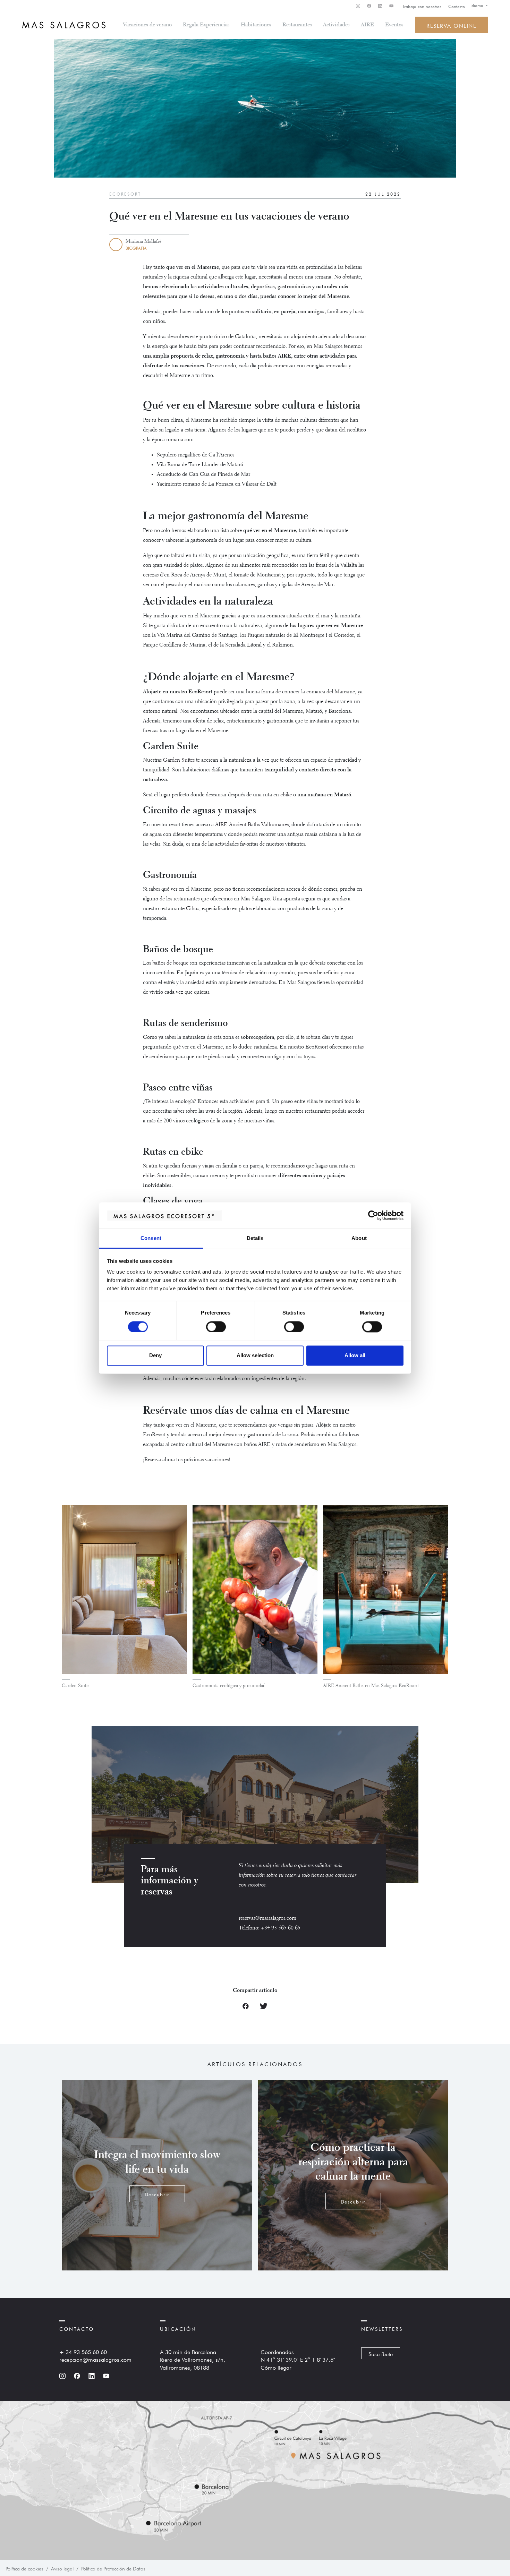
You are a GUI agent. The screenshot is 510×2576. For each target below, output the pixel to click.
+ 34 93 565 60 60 (83, 2351)
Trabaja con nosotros (422, 6)
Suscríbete (381, 2353)
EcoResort (125, 194)
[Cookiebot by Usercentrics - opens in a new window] (373, 1215)
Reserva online (451, 25)
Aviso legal (62, 2568)
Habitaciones (256, 25)
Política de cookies (24, 2568)
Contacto (457, 6)
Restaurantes (297, 25)
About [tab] (359, 1238)
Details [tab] (255, 1238)
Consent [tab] (151, 1238)
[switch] (216, 1327)
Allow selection (255, 1356)
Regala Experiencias (206, 25)
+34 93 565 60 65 (281, 1928)
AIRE (367, 25)
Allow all (355, 1356)
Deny (155, 1356)
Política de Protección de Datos (113, 2568)
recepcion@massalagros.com (95, 2359)
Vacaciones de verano (147, 25)
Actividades (336, 25)
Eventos (394, 25)
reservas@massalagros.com (267, 1918)
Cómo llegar (276, 2367)
